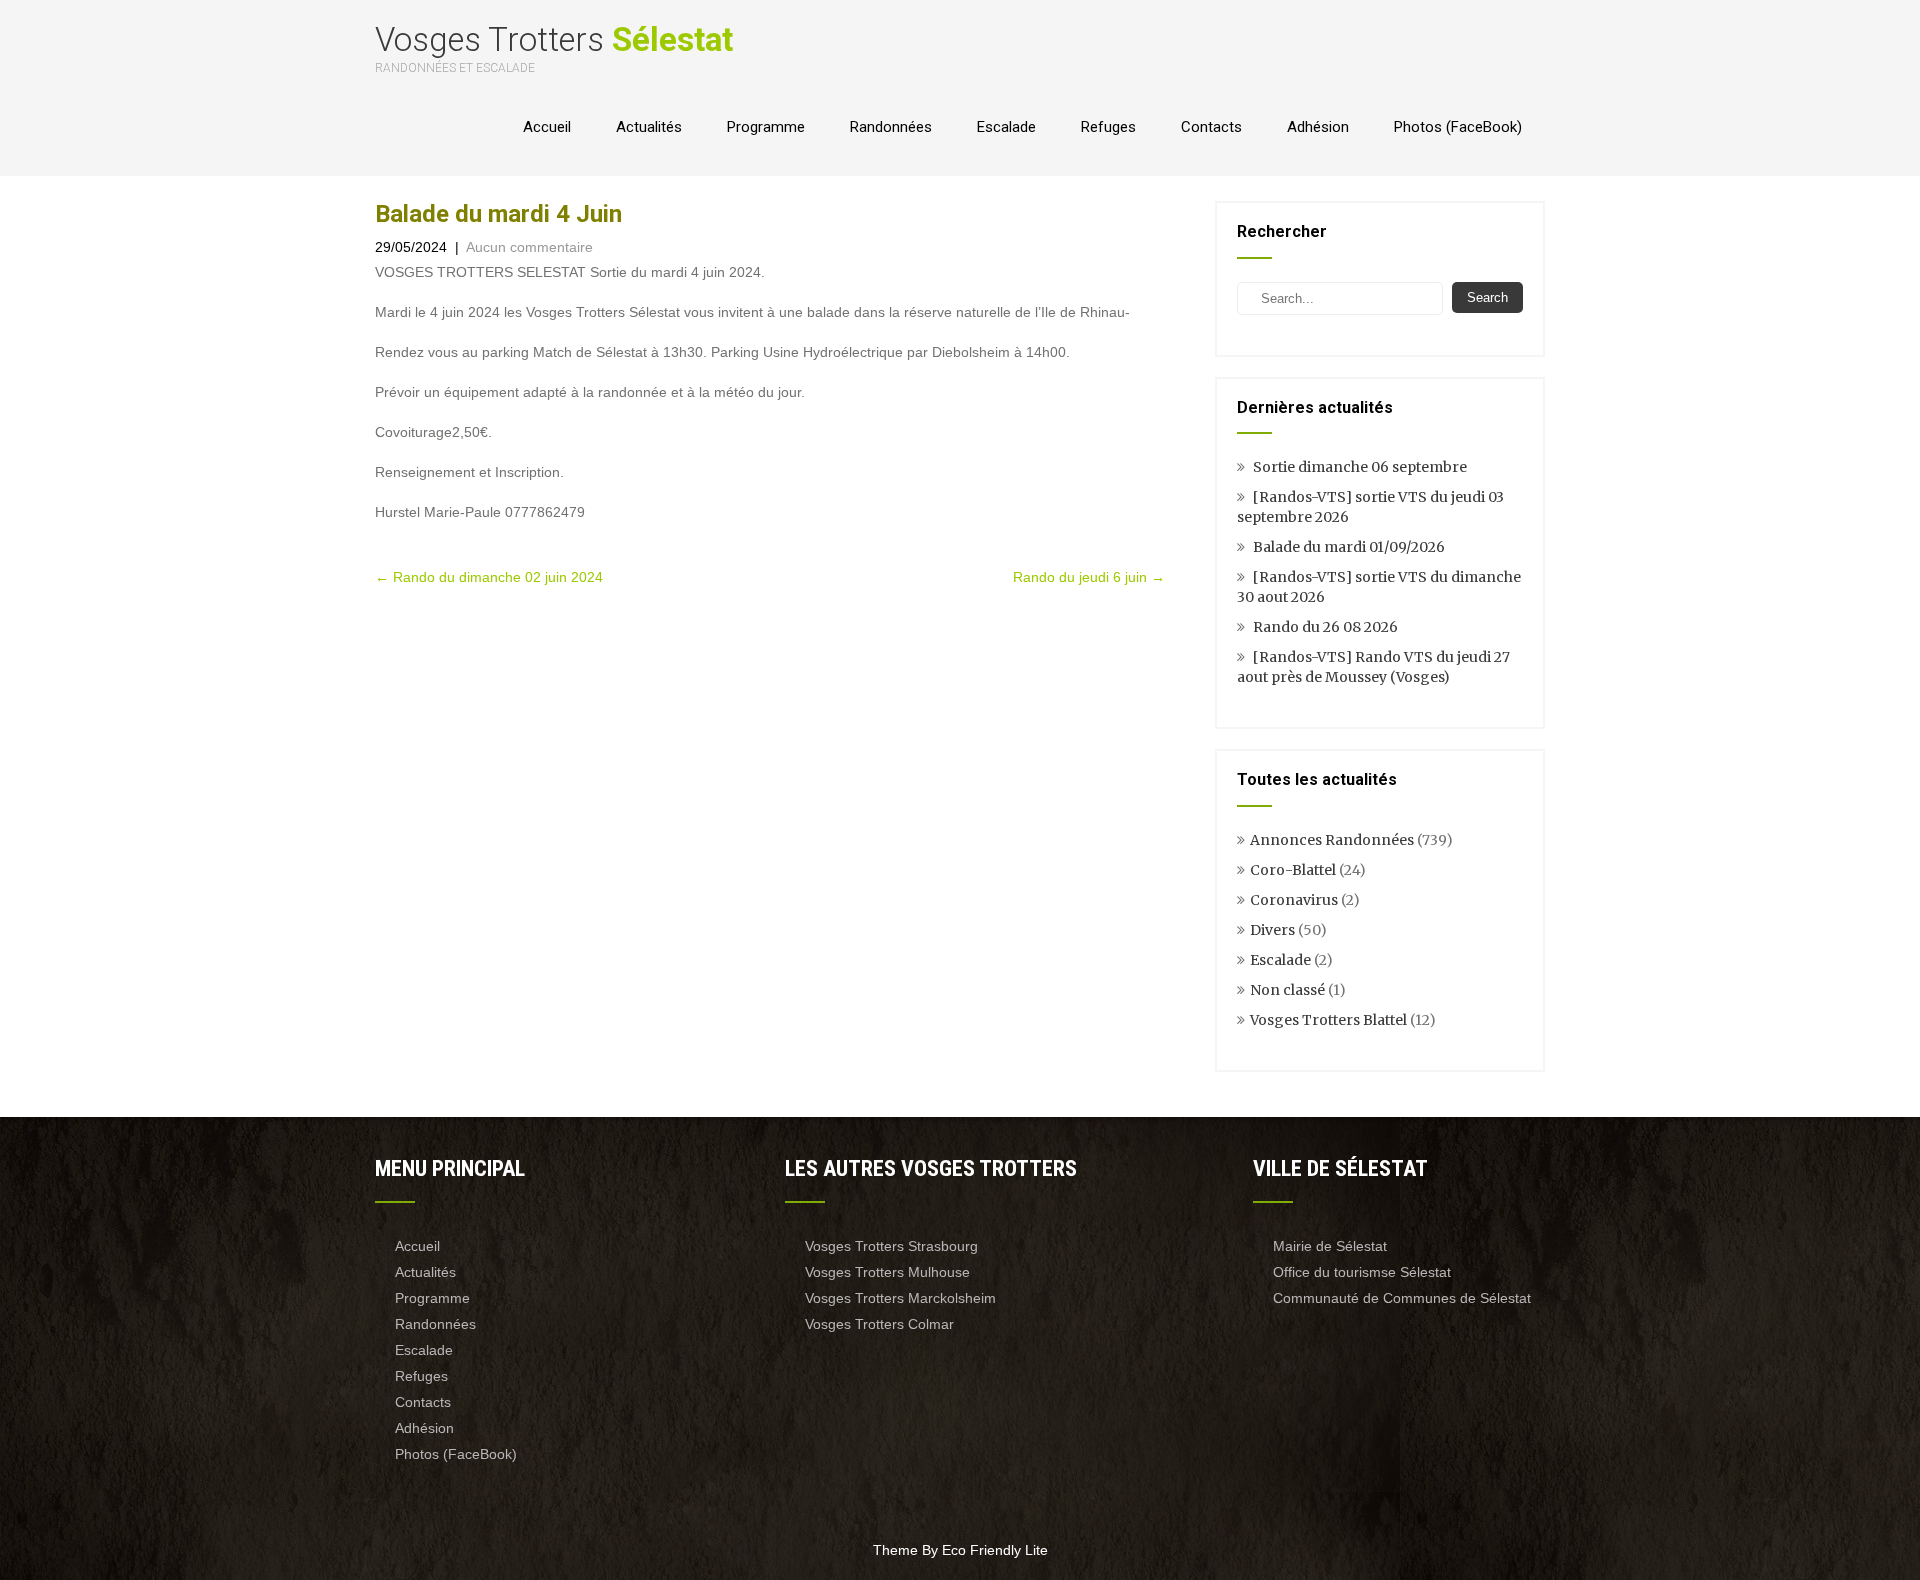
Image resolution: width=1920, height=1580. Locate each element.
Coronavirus (1294, 900)
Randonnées (891, 127)
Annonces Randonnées (1332, 840)
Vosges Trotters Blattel (1328, 1020)
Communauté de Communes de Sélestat (1402, 1298)
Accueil (547, 127)
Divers (1272, 930)
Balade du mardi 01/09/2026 (1349, 547)
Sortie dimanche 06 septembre (1360, 467)
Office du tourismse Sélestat (1362, 1272)
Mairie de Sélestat (1330, 1246)
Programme (766, 127)
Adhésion (1318, 127)
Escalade (1006, 127)
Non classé (1287, 990)
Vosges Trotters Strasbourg (891, 1246)
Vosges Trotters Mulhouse (887, 1272)
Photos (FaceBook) (1458, 127)
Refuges (1108, 127)
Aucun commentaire (529, 247)
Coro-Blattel (1293, 870)
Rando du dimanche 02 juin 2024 (489, 577)
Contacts (1211, 127)
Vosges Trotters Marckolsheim (900, 1298)
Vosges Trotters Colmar (879, 1324)
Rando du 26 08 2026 (1325, 627)
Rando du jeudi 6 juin (1089, 577)
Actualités (649, 127)
